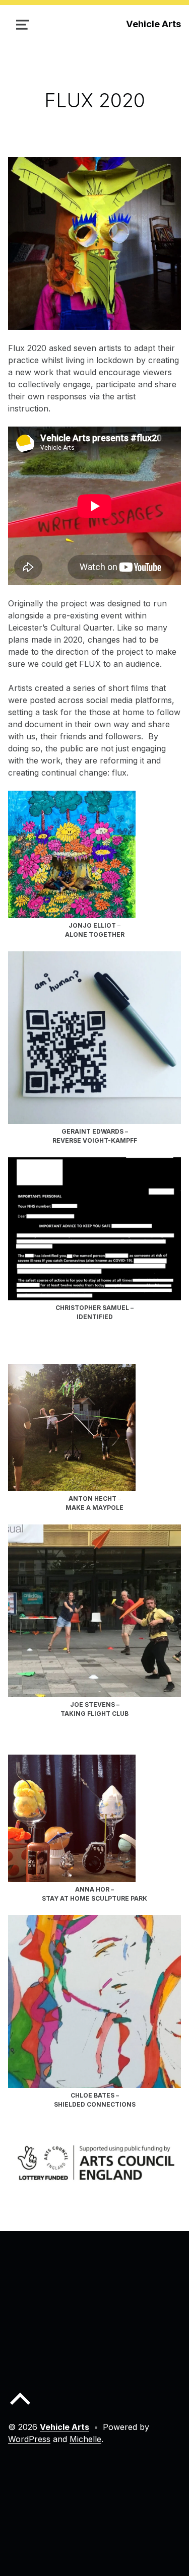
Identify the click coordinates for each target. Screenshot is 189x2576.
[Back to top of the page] (20, 2407)
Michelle (85, 2439)
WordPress (29, 2439)
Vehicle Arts (153, 24)
